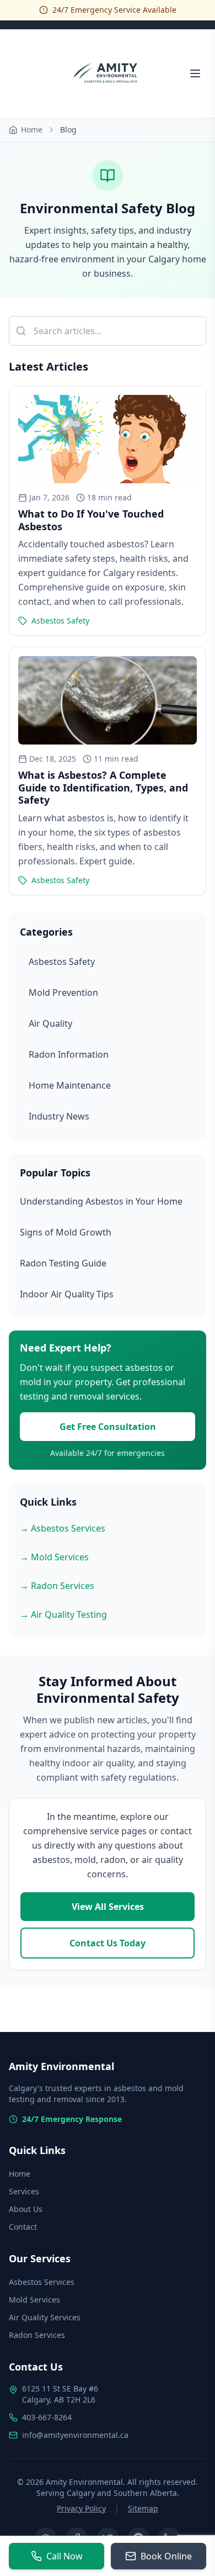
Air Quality (50, 1023)
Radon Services (37, 2335)
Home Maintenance (70, 1085)
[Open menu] (195, 73)
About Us (26, 2209)
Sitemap (143, 2508)
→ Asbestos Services (63, 1528)
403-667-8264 (47, 2417)
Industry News (59, 1116)
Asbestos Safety (62, 962)
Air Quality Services (45, 2317)
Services (24, 2191)
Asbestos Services (42, 2282)
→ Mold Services (54, 1557)
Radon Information (69, 1054)
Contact (23, 2227)
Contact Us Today (108, 1943)
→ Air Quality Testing (63, 1614)
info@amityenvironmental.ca (75, 2435)
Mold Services (34, 2300)
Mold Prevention (63, 993)
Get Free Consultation (108, 1427)
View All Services (108, 1907)
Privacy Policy (81, 2508)
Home (32, 130)
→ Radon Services (57, 1586)
